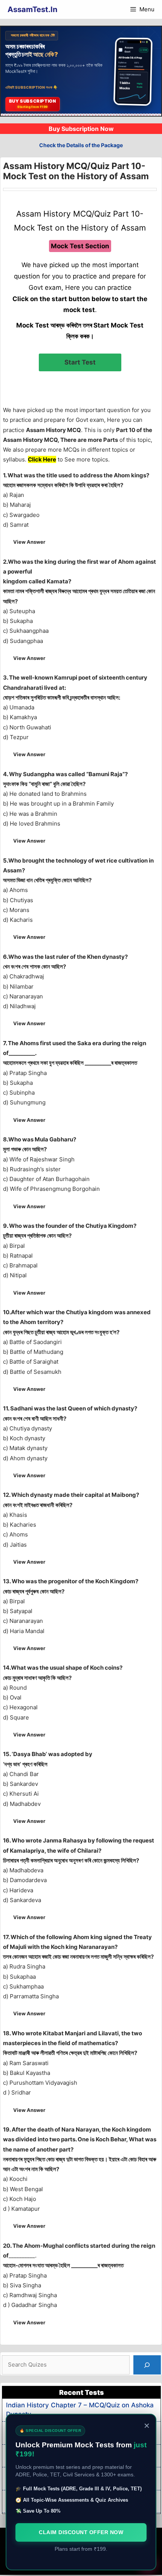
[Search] (147, 2365)
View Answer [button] (29, 542)
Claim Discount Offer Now (81, 2532)
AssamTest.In (32, 9)
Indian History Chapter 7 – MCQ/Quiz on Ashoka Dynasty (80, 2410)
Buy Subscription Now (81, 129)
